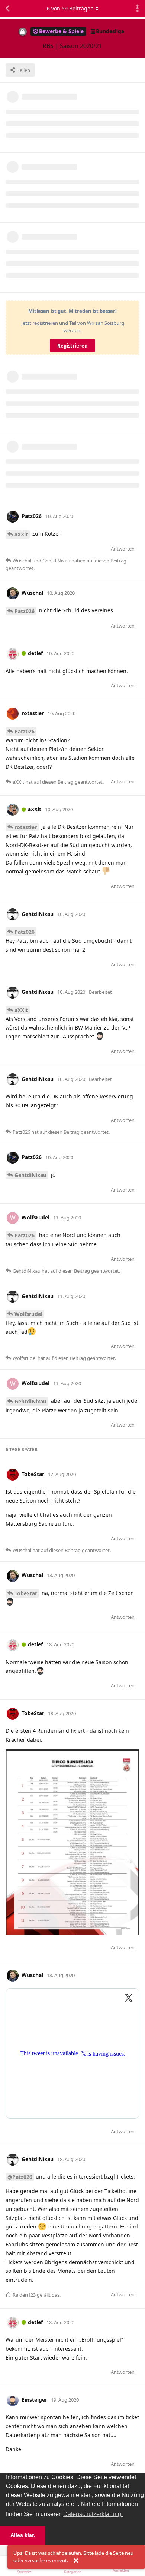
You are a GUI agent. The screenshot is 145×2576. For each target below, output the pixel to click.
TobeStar (26, 1593)
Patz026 (25, 611)
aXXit (21, 534)
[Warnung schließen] (76, 2561)
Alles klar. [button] (23, 2535)
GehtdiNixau (30, 1175)
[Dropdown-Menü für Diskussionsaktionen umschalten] (138, 9)
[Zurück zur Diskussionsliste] (7, 9)
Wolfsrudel (28, 1314)
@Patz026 (20, 2177)
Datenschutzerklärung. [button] (93, 2514)
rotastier (26, 827)
